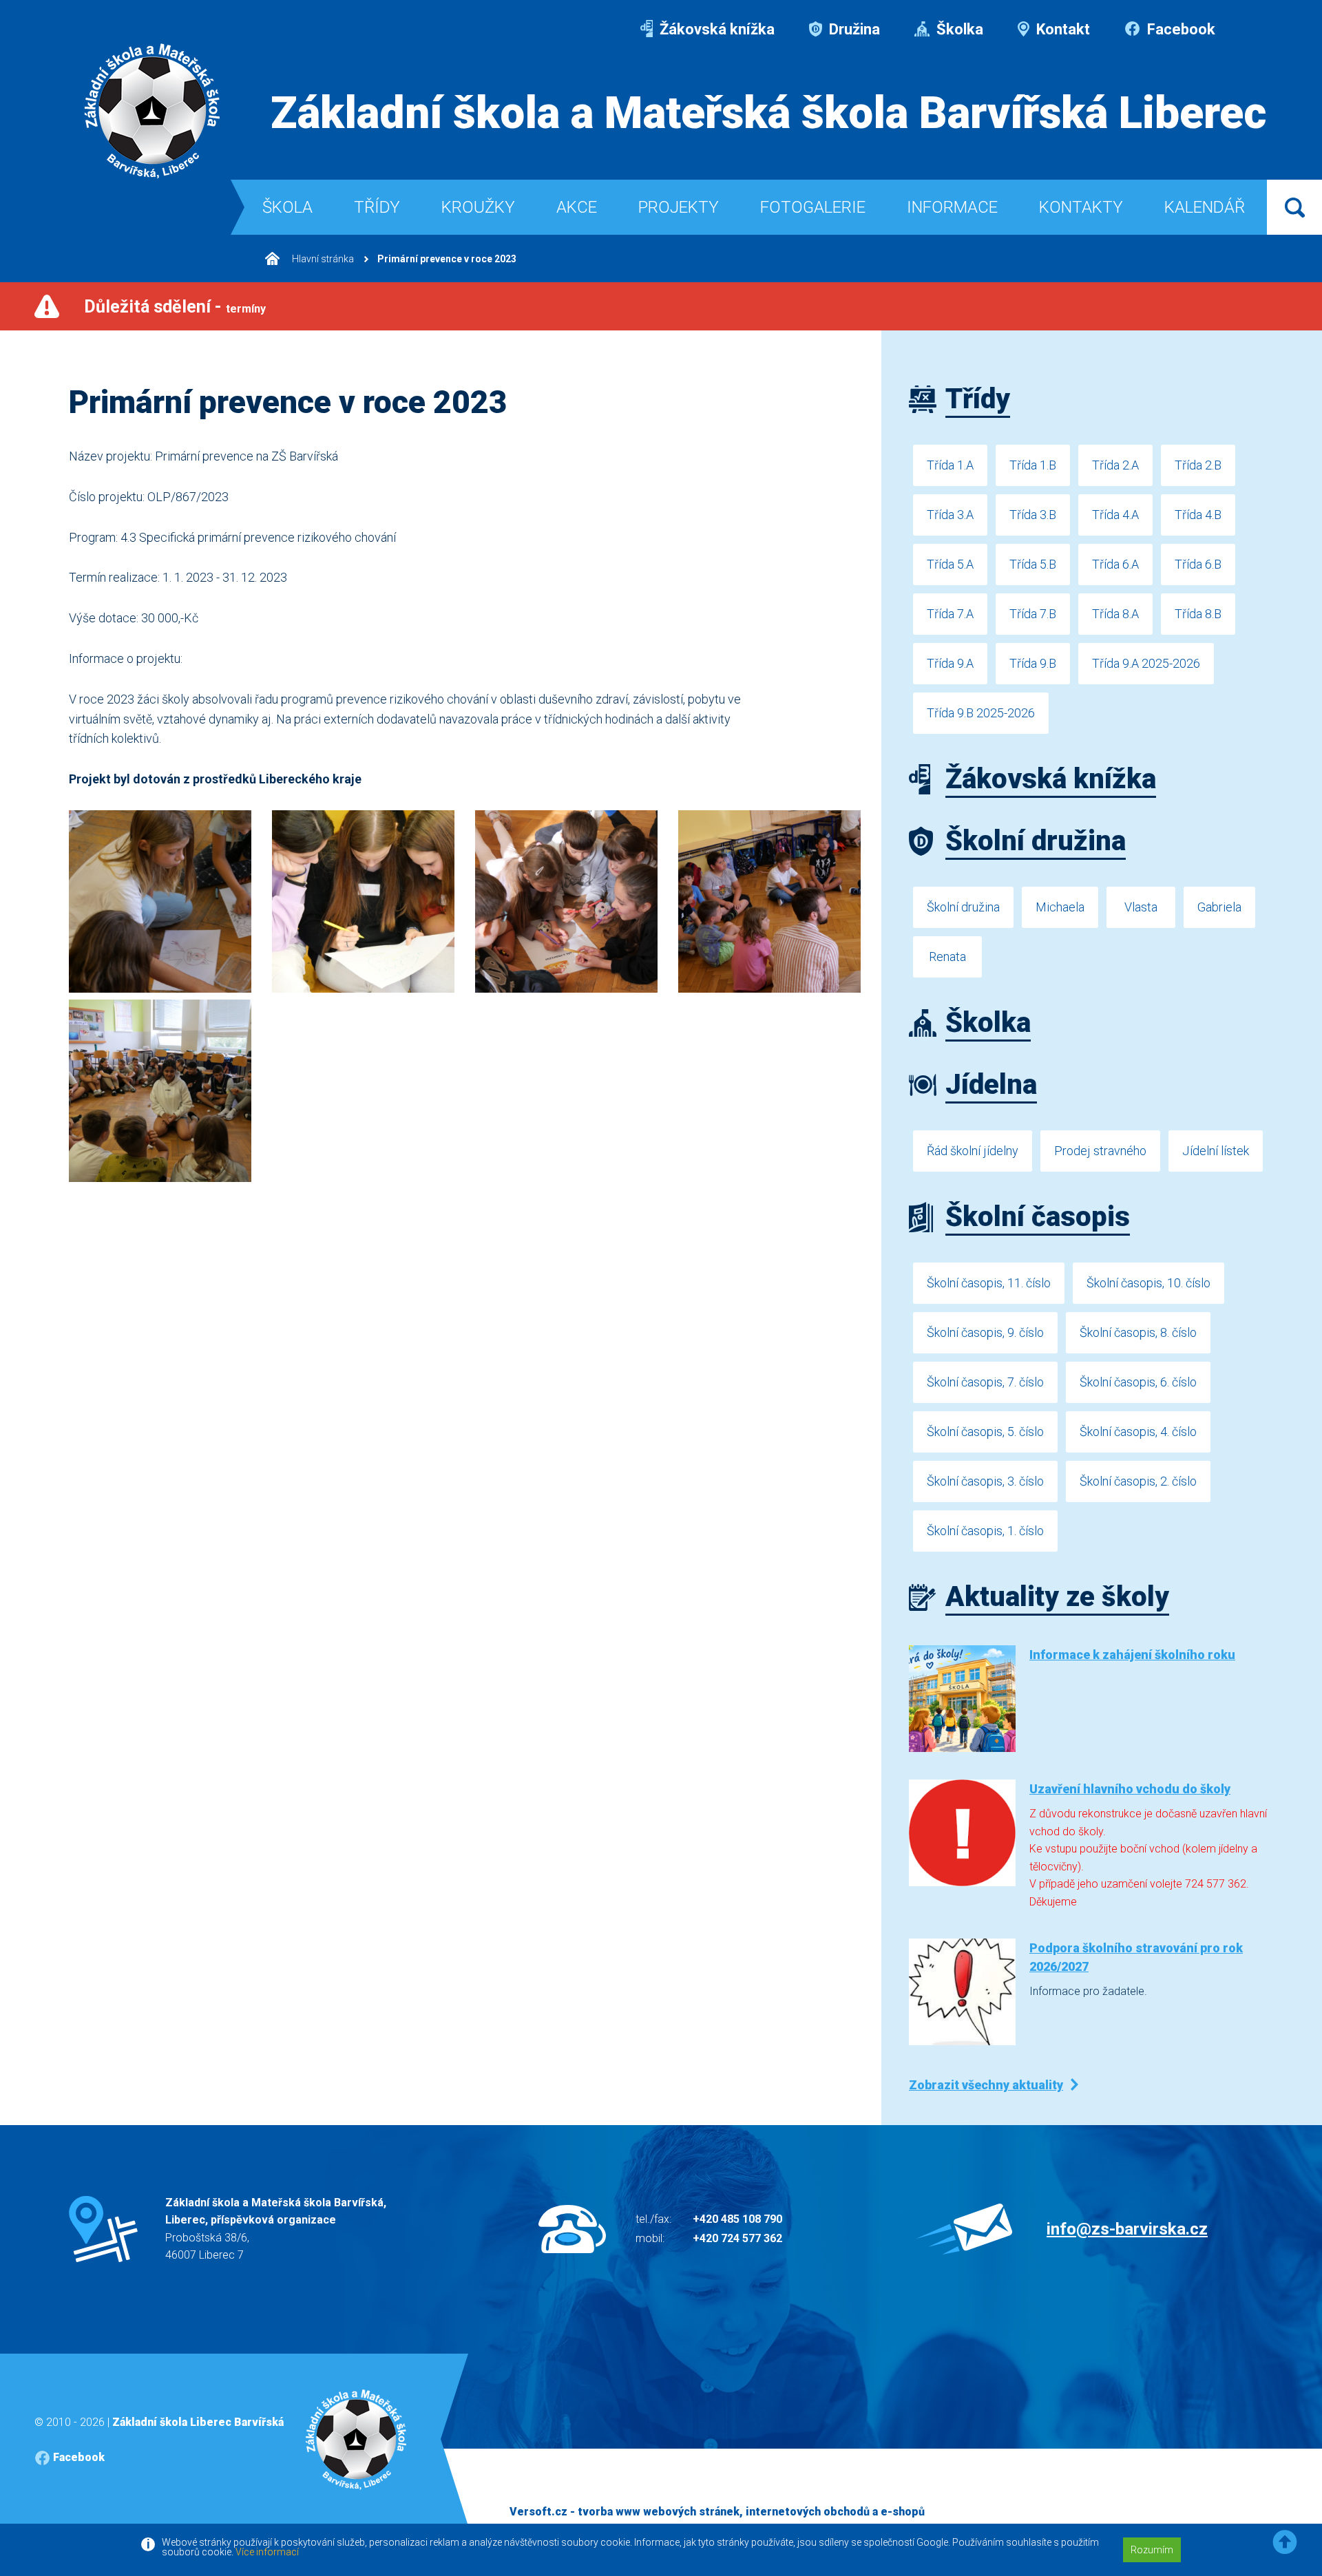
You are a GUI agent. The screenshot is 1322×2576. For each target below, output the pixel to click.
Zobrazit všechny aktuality (986, 2085)
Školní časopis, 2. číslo (1138, 1481)
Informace (952, 207)
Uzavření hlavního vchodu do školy (1130, 1789)
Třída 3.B (1033, 515)
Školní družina (963, 907)
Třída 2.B (1198, 465)
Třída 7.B (1033, 614)
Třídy (377, 207)
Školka (958, 29)
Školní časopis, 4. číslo (1138, 1432)
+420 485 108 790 (737, 2219)
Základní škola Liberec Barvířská (198, 2422)
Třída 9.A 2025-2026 (1146, 663)
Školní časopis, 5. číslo (985, 1432)
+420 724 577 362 (737, 2238)
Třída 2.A (1115, 465)
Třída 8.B (1198, 614)
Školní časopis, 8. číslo (1138, 1332)
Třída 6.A (1115, 564)
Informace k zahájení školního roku (1132, 1655)
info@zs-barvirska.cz (1127, 2229)
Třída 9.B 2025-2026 (981, 713)
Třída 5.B (1033, 564)
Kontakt (1061, 29)
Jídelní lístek (1216, 1151)
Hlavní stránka (322, 259)
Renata (947, 957)
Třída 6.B (1198, 564)
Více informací (267, 2552)
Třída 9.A (950, 663)
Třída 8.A (1115, 614)
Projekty (679, 207)
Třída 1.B (1033, 465)
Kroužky (478, 207)
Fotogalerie (813, 207)
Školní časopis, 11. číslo (989, 1283)
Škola (287, 207)
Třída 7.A (950, 614)
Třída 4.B (1198, 515)
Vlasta (1141, 907)
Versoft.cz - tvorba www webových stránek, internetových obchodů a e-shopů (717, 2512)
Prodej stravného (1100, 1151)
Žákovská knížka (715, 29)
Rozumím (1152, 2550)
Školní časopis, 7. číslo (985, 1382)
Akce (577, 207)
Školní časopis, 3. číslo (985, 1481)
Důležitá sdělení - (175, 307)
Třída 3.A (950, 515)
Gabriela (1219, 907)
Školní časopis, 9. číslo (985, 1332)
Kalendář (1205, 207)
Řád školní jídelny (973, 1151)
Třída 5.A (950, 564)
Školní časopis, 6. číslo (1138, 1382)
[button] (1285, 2543)
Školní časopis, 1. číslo (985, 1531)
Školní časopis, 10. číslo (1148, 1283)
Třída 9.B (1033, 663)
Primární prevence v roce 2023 (447, 259)
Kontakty (1081, 207)
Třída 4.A (1115, 515)
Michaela (1060, 907)
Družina (853, 29)
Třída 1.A (950, 465)
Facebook (1179, 29)
